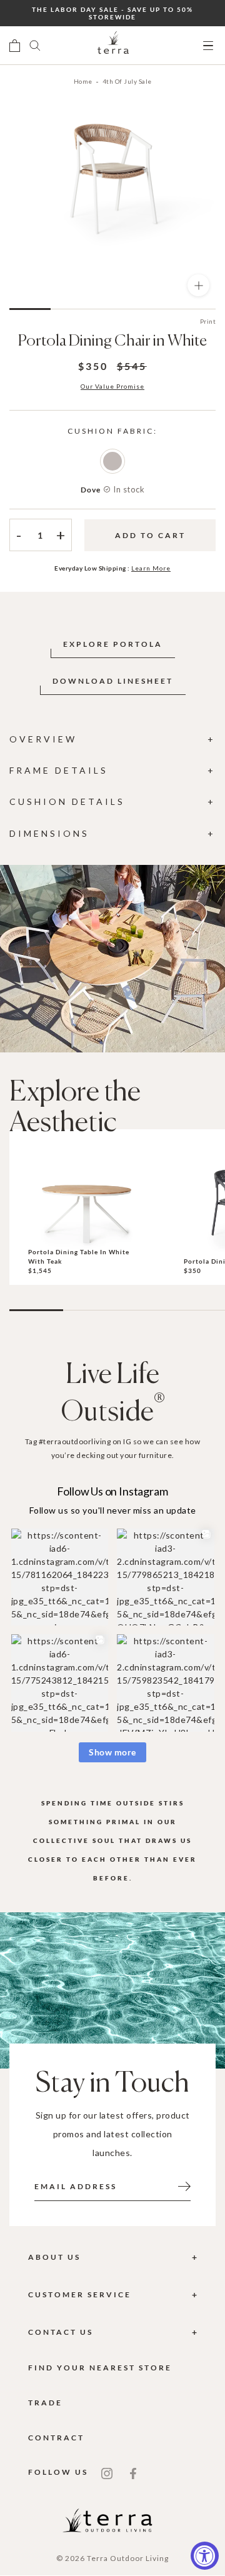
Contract (56, 2438)
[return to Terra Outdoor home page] (113, 46)
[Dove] (112, 461)
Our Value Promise (112, 386)
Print (208, 321)
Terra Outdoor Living (128, 2558)
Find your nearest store (100, 2368)
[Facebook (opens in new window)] (133, 2472)
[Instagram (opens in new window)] (107, 2472)
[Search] (35, 46)
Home (83, 81)
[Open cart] (15, 46)
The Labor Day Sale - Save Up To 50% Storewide (112, 13)
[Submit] (184, 2185)
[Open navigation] (208, 46)
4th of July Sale (127, 81)
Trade (45, 2403)
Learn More (151, 568)
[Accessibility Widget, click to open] (205, 2556)
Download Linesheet (113, 681)
